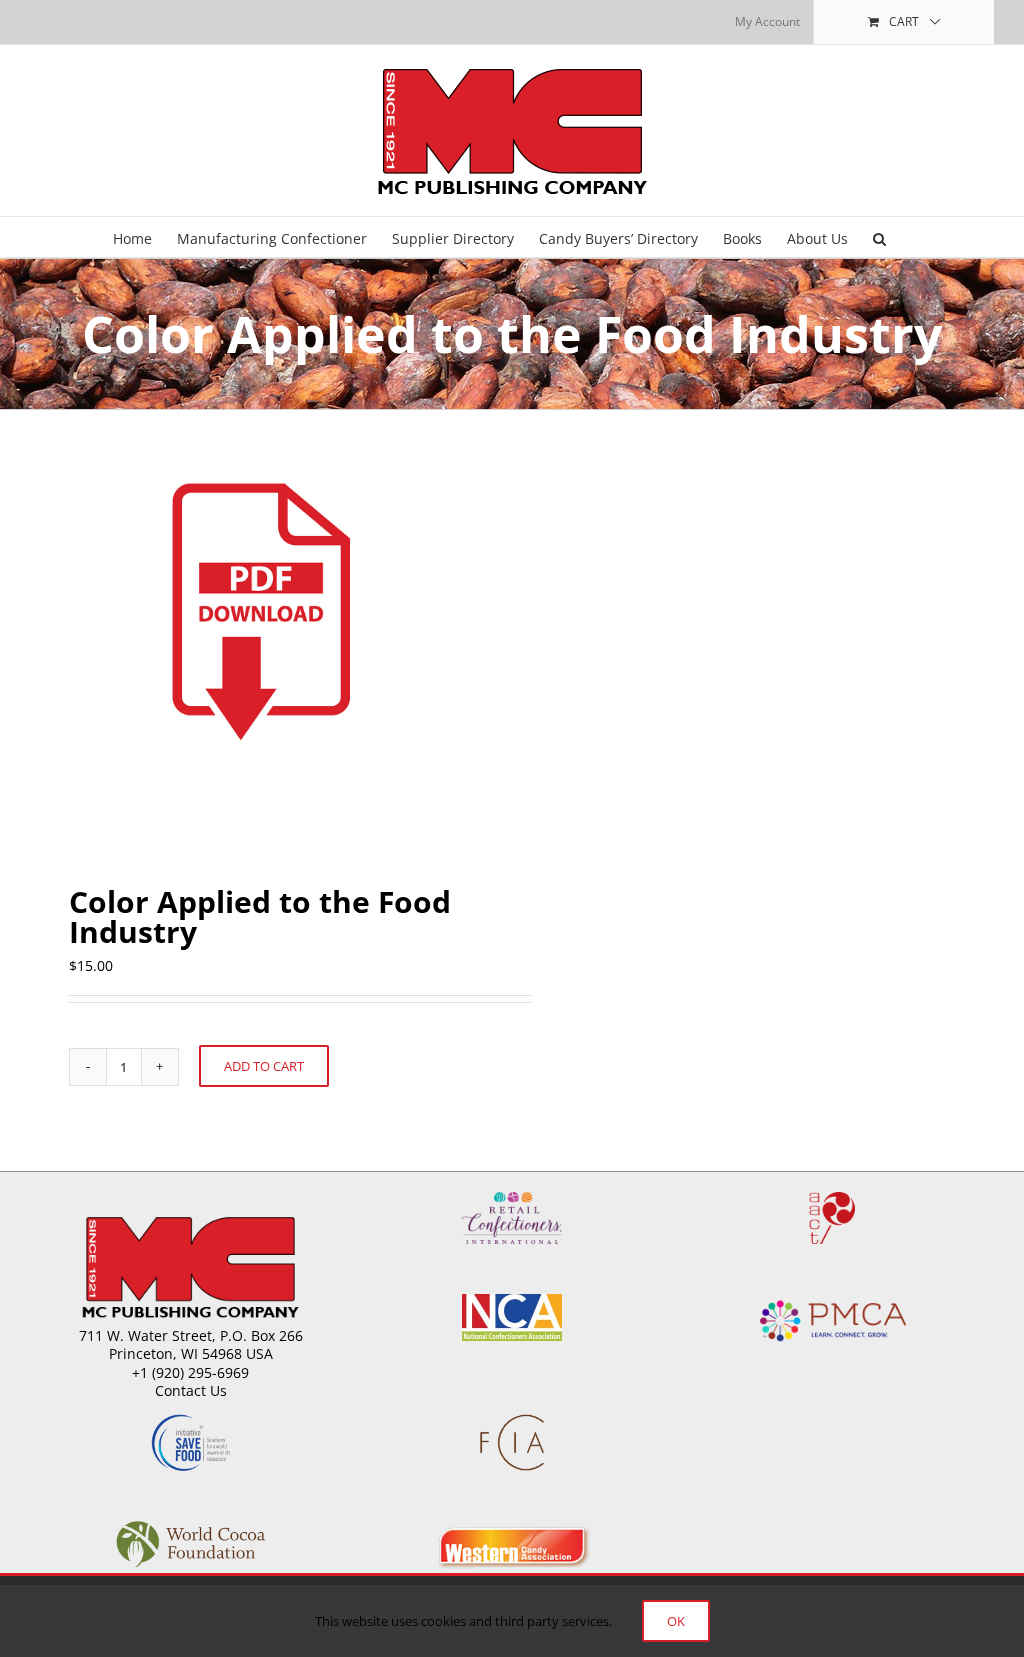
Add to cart (264, 1066)
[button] (879, 237)
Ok (676, 1621)
